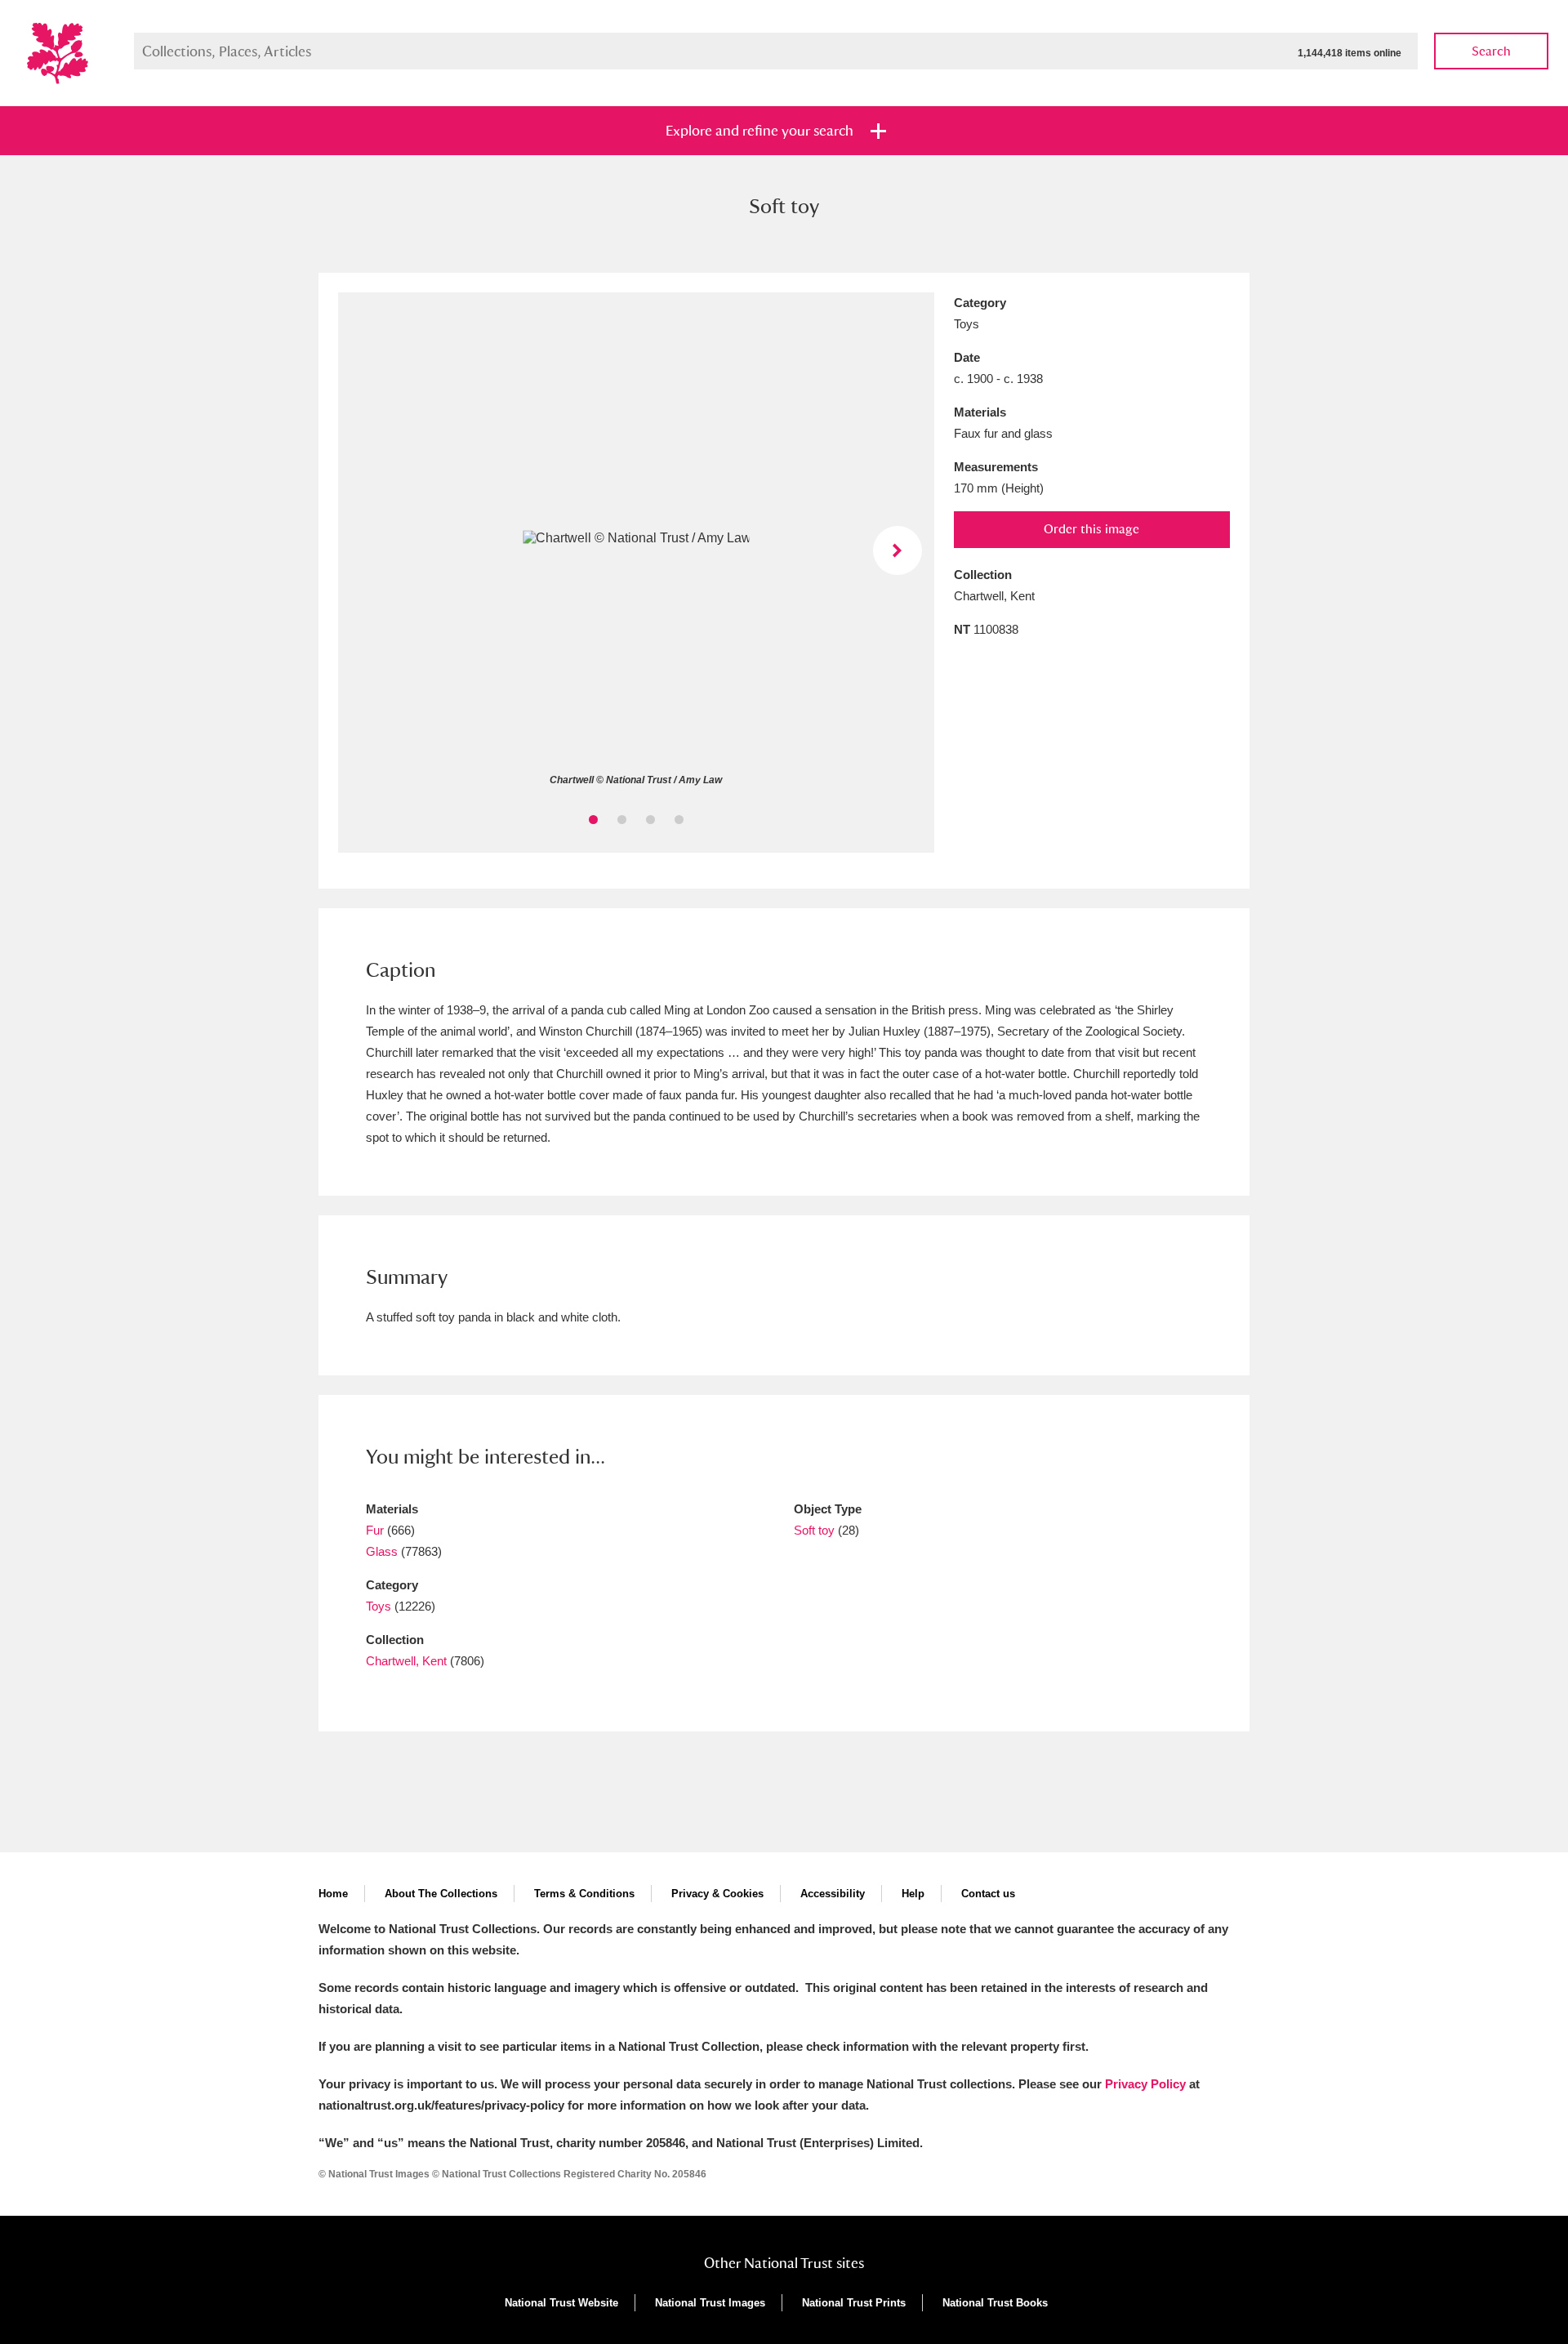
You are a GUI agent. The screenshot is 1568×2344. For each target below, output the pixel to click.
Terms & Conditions (584, 1894)
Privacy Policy (1145, 2084)
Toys (379, 1606)
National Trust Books (995, 2303)
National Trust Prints (854, 2303)
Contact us (988, 1894)
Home (333, 1894)
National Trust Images (710, 2303)
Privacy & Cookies (717, 1894)
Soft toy (814, 1530)
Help (913, 1894)
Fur (375, 1530)
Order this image (1091, 529)
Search (1491, 51)
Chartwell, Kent (406, 1661)
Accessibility (833, 1894)
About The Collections (441, 1894)
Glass (382, 1551)
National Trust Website (561, 2303)
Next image (898, 550)
